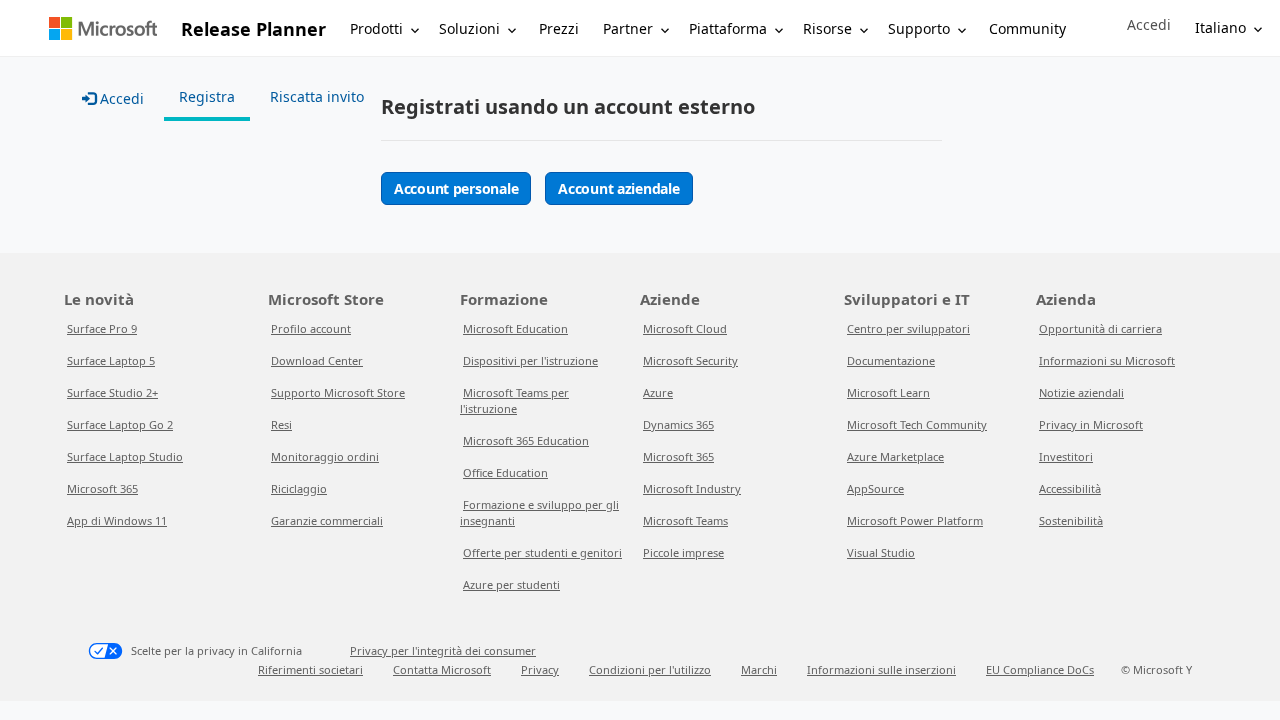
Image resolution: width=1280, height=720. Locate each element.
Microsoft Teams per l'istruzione (514, 400)
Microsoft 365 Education (526, 440)
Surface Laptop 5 (111, 360)
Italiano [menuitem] (1220, 27)
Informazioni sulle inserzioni (881, 669)
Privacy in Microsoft (1091, 424)
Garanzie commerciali (327, 520)
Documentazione (891, 360)
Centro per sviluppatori (908, 328)
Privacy (540, 669)
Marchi (759, 669)
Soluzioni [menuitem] (469, 28)
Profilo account (311, 328)
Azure (658, 392)
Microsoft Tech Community (917, 424)
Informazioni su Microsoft (1107, 360)
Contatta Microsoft (442, 669)
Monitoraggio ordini (325, 456)
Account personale (456, 188)
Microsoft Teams (685, 520)
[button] (1149, 25)
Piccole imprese (683, 552)
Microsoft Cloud (685, 328)
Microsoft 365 (102, 488)
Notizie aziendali (1081, 392)
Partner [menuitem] (628, 28)
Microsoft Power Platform (915, 520)
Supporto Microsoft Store (338, 392)
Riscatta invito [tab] (317, 96)
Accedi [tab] (120, 98)
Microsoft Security (690, 360)
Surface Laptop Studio (125, 456)
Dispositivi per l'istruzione (530, 360)
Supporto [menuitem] (919, 28)
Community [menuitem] (1027, 28)
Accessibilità (1070, 488)
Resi (281, 424)
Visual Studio (881, 552)
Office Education (505, 472)
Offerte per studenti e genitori (542, 552)
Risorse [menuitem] (827, 28)
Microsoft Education (515, 328)
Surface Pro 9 (102, 328)
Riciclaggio (299, 488)
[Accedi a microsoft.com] (103, 28)
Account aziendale (618, 188)
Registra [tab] (207, 96)
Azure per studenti (511, 584)
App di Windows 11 (117, 520)
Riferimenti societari (310, 669)
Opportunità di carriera (1100, 328)
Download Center (317, 360)
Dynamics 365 (678, 424)
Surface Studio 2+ (112, 392)
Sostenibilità (1071, 520)
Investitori (1066, 456)
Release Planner (253, 29)
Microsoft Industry (692, 488)
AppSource (875, 488)
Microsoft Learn (888, 392)
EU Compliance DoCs (1040, 669)
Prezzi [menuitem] (559, 28)
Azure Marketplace (895, 456)
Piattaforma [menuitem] (728, 28)
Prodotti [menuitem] (376, 28)
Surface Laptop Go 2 (120, 424)
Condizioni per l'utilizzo (650, 669)
